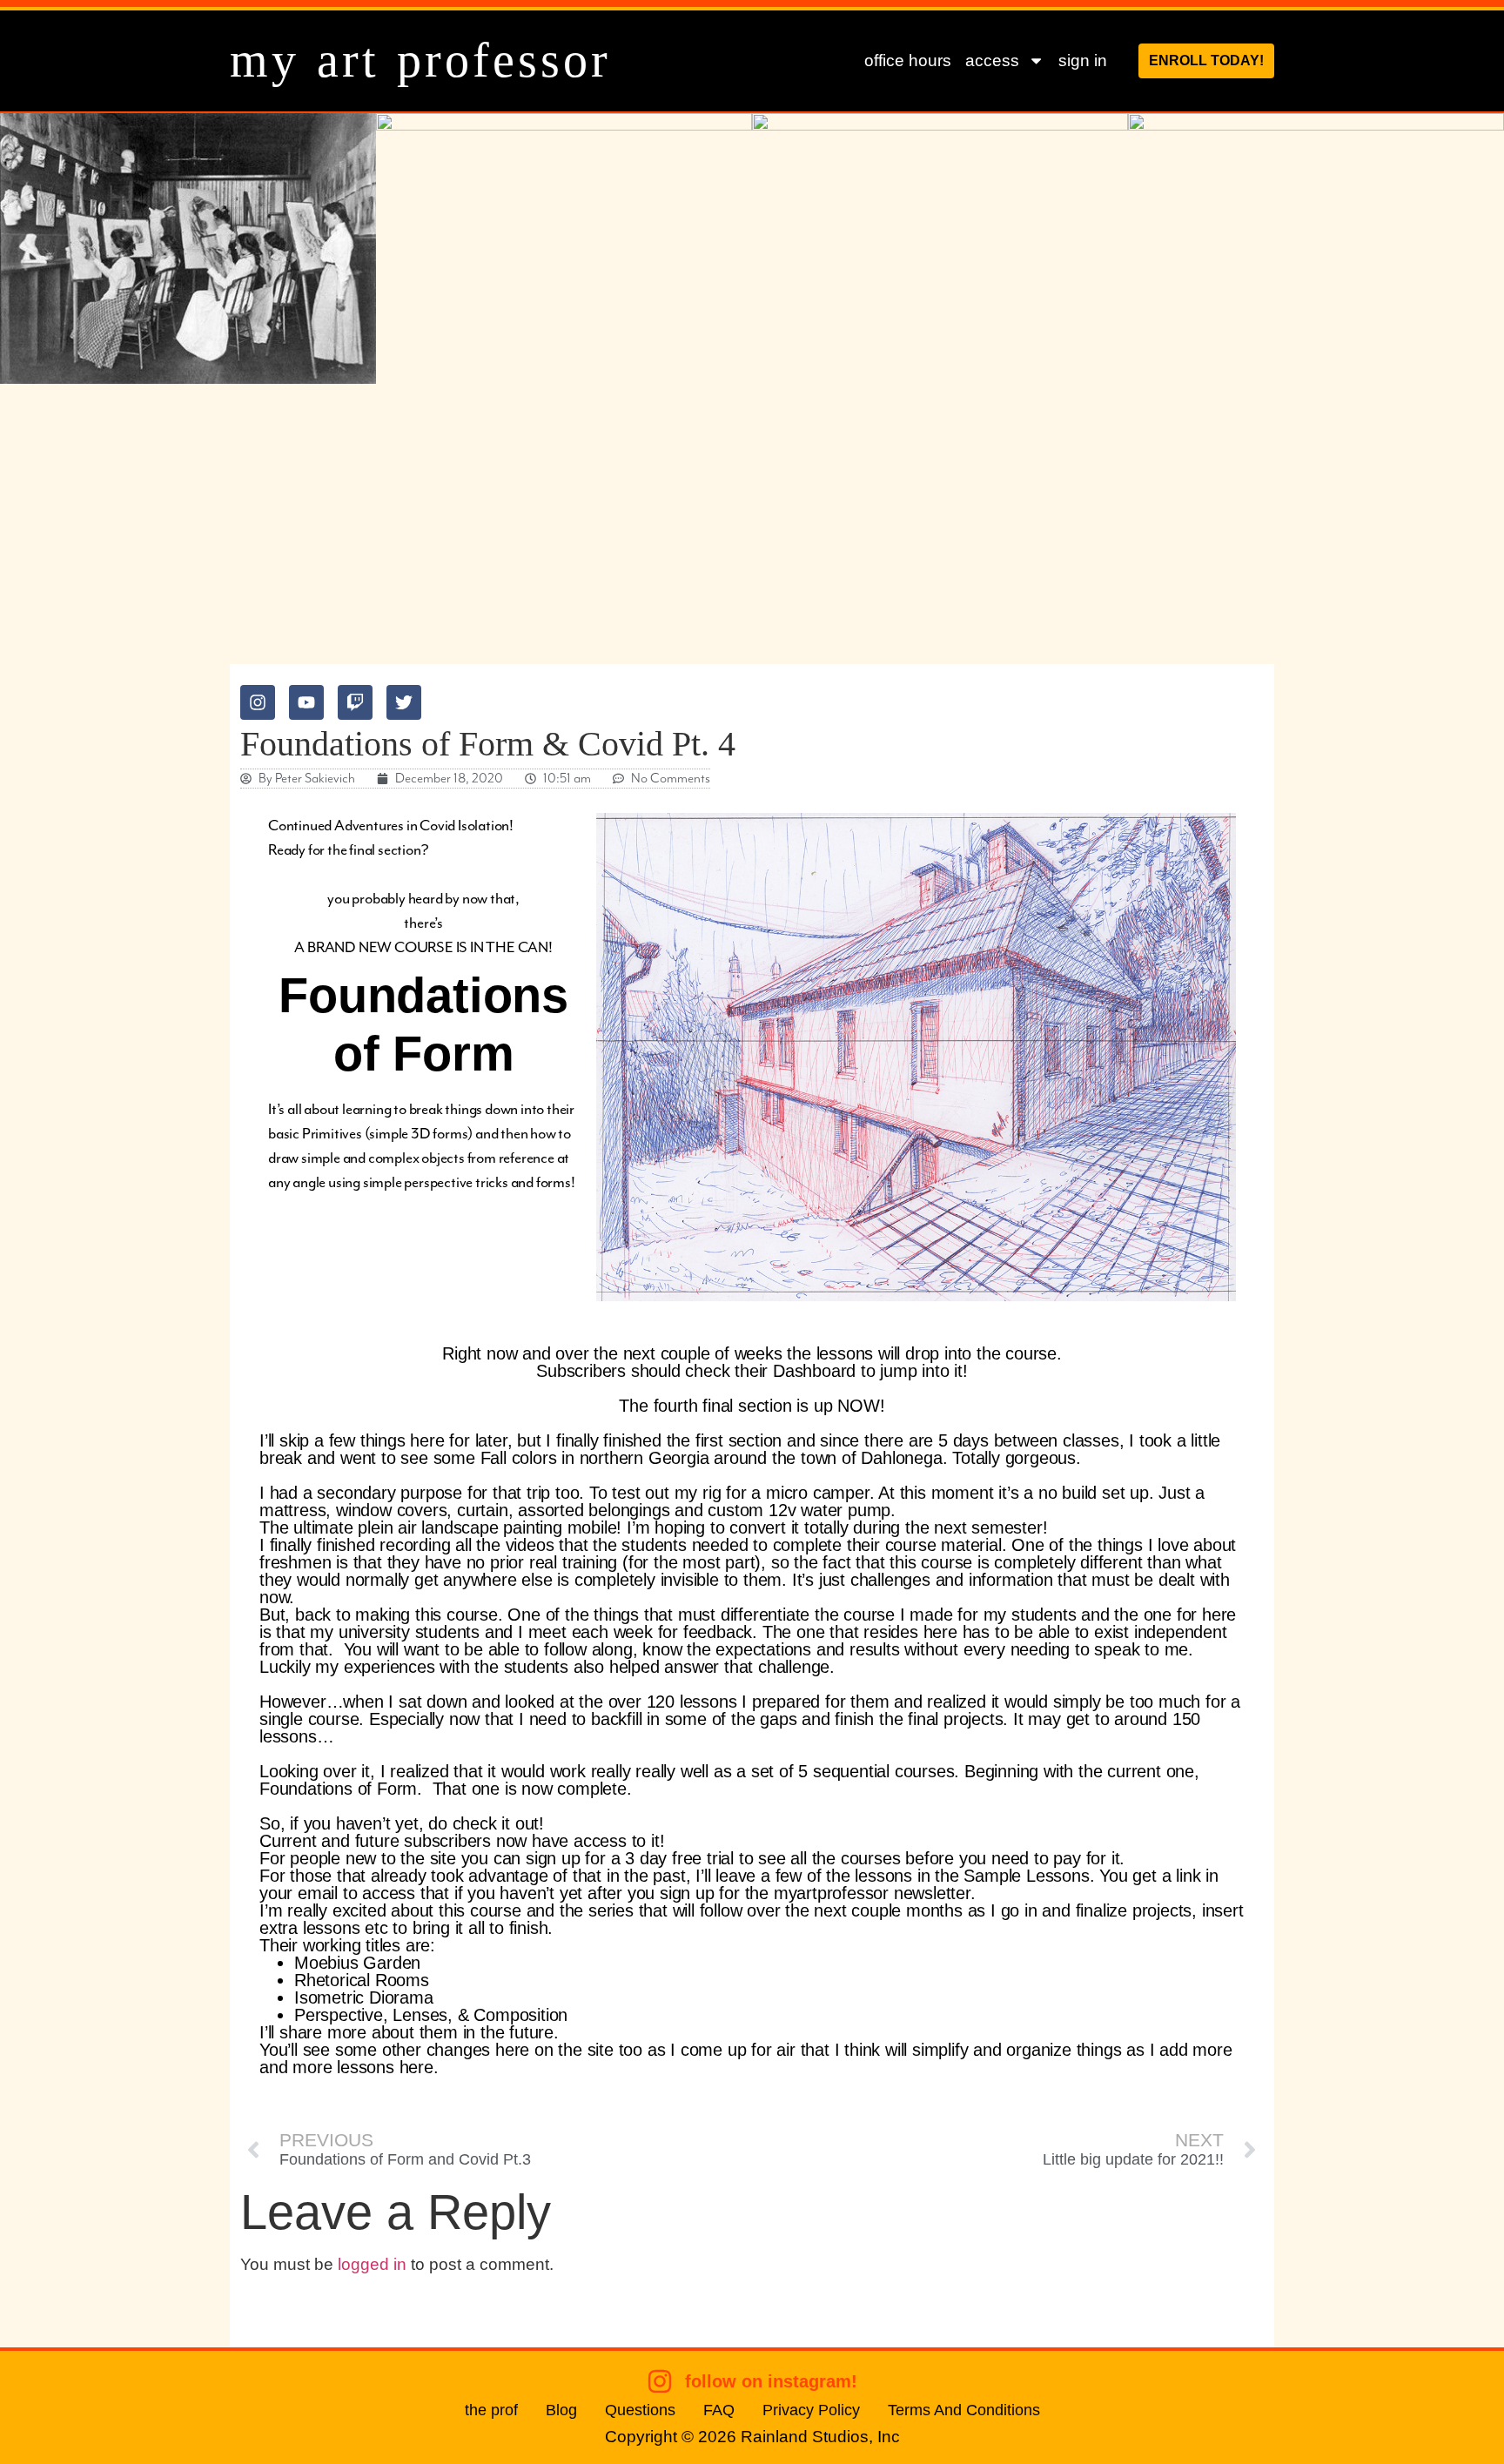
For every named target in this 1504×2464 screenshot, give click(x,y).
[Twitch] (355, 702)
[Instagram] (258, 702)
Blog (561, 2410)
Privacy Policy (811, 2410)
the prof (491, 2410)
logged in (372, 2264)
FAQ (719, 2410)
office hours (908, 60)
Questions (640, 2410)
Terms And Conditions (964, 2410)
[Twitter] (404, 702)
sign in (1083, 60)
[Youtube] (306, 702)
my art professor (420, 60)
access (992, 60)
